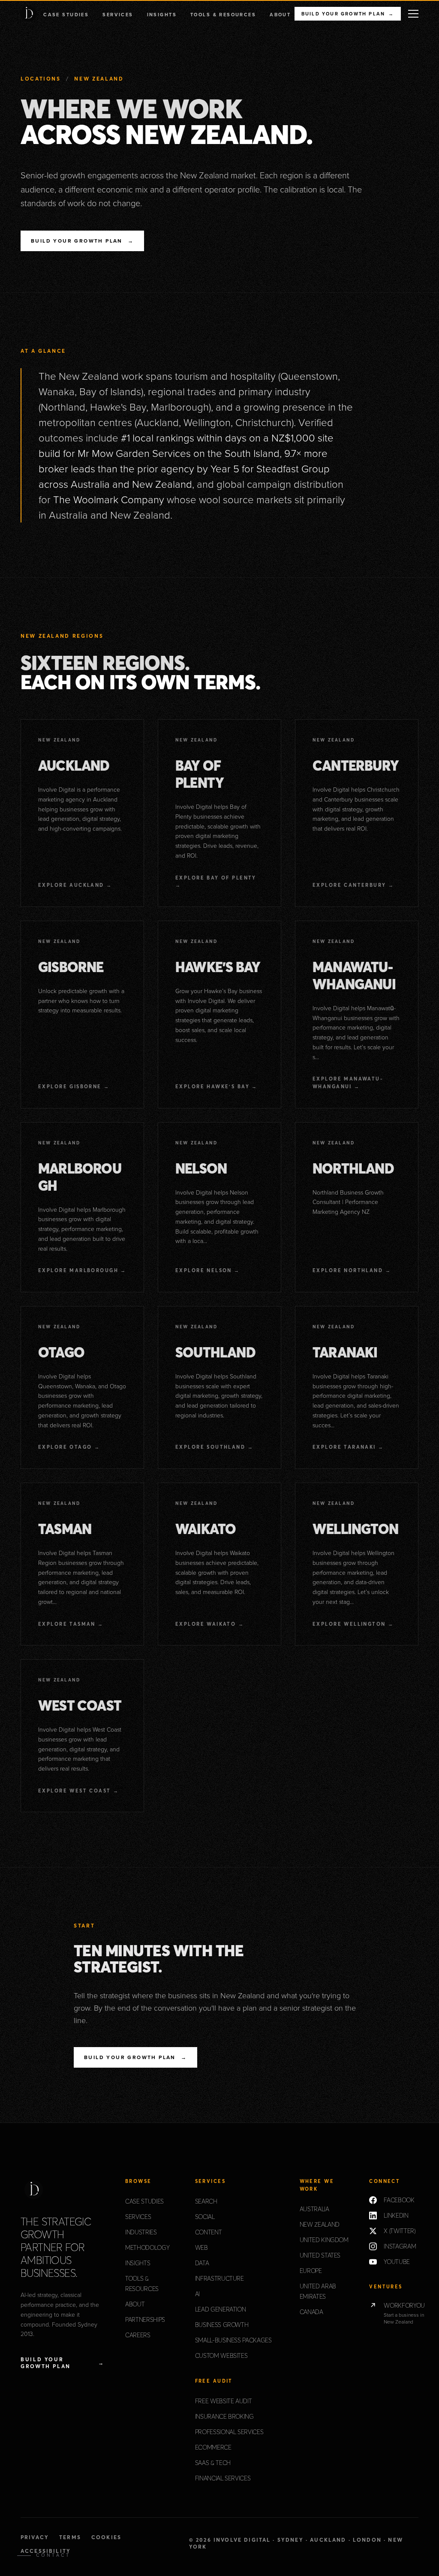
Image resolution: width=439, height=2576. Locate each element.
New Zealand (320, 2225)
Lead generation (221, 2309)
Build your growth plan (348, 14)
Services (118, 15)
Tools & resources (223, 15)
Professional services (229, 2432)
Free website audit (224, 2401)
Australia (314, 2209)
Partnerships (145, 2320)
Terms (70, 2537)
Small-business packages (233, 2340)
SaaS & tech (213, 2463)
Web (201, 2248)
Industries (141, 2232)
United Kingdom (324, 2240)
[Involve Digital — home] (29, 14)
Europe (311, 2271)
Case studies (66, 15)
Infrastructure (219, 2279)
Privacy (35, 2537)
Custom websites (221, 2356)
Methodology (147, 2248)
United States (320, 2255)
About (280, 15)
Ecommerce (213, 2447)
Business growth (222, 2325)
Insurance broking (224, 2417)
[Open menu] (413, 14)
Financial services (223, 2478)
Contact (53, 2555)
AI (197, 2294)
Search (206, 2201)
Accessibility (46, 2551)
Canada (311, 2312)
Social (205, 2217)
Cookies (106, 2537)
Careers (138, 2335)
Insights (162, 15)
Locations (41, 79)
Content (209, 2232)
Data (202, 2263)
